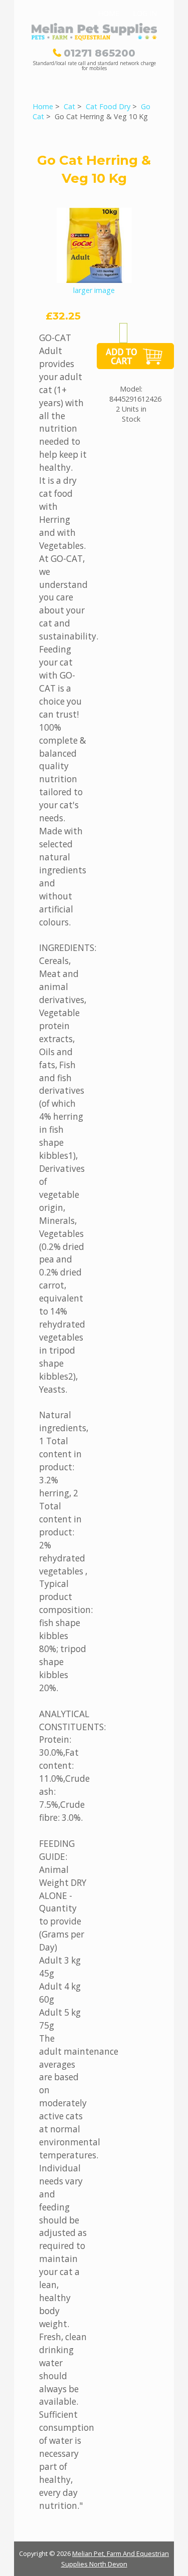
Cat (69, 106)
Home (109, 13)
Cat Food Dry (108, 106)
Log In (145, 13)
